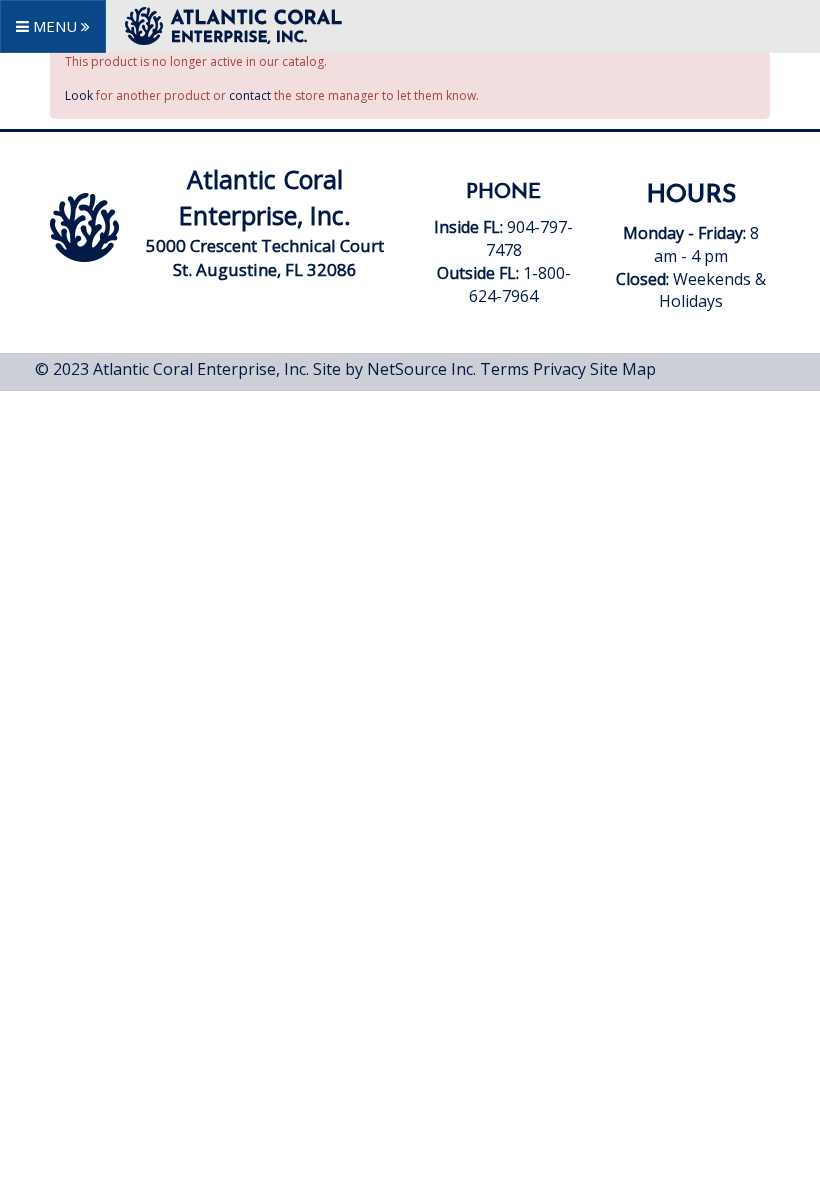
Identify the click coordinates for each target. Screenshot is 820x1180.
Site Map (623, 369)
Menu (55, 26)
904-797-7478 (505, 250)
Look (79, 95)
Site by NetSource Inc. (394, 369)
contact (250, 95)
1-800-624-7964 (520, 284)
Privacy (559, 369)
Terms (504, 369)
